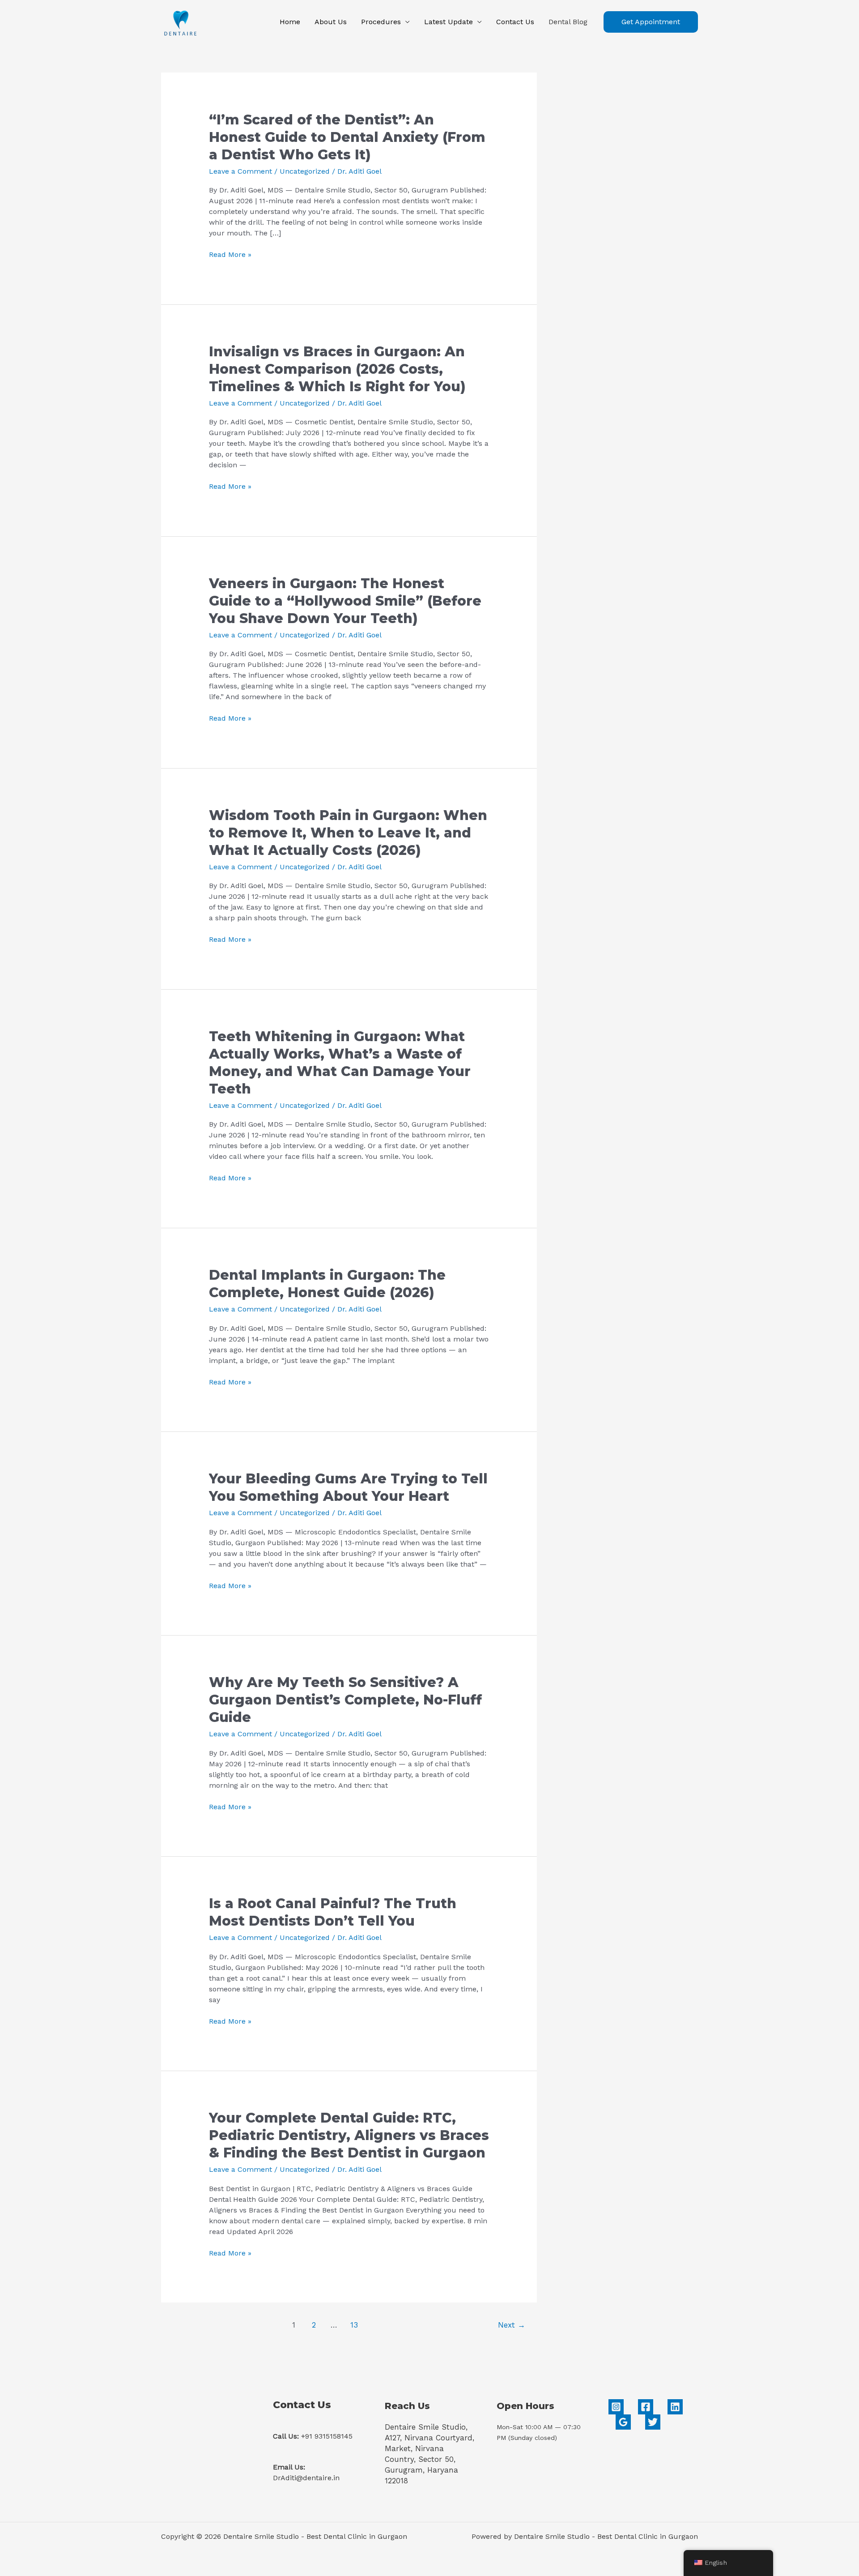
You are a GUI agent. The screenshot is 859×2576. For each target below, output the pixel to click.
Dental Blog (568, 22)
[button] (651, 22)
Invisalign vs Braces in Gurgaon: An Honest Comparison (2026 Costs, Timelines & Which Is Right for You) (337, 369)
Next (512, 2325)
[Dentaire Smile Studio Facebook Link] (646, 2407)
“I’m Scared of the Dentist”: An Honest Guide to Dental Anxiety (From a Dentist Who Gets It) (347, 137)
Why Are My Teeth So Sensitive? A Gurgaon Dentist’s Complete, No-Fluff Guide (345, 1700)
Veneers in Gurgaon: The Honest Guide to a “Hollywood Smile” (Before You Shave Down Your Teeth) (345, 601)
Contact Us (515, 22)
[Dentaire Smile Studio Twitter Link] (653, 2422)
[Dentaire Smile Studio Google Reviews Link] (623, 2422)
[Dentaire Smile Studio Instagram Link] (616, 2407)
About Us (331, 22)
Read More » (230, 255)
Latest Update (449, 22)
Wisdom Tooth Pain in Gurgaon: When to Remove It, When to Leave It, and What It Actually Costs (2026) (348, 833)
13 (354, 2325)
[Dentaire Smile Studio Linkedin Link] (675, 2407)
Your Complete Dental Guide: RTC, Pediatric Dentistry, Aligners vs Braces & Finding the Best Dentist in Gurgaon (349, 2135)
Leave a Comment (240, 171)
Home (290, 22)
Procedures (381, 22)
